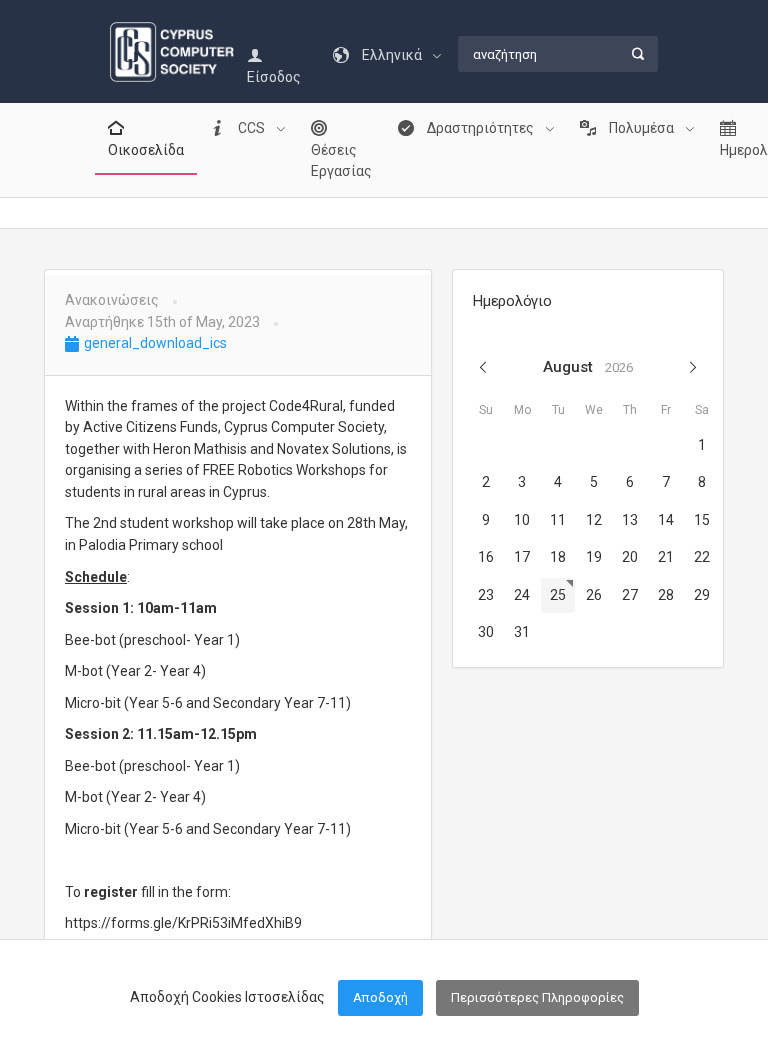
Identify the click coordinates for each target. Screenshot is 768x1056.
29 (702, 595)
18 (558, 557)
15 (702, 520)
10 (522, 520)
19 (594, 557)
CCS (251, 128)
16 (486, 557)
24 (522, 595)
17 (522, 557)
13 (630, 520)
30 (486, 632)
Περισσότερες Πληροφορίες (537, 997)
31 (522, 632)
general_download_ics (154, 343)
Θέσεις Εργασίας (341, 161)
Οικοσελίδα (146, 150)
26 (594, 595)
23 (486, 595)
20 (630, 557)
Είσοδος (274, 77)
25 (558, 595)
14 (666, 520)
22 (702, 557)
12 (594, 520)
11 (558, 520)
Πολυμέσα (641, 128)
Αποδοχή (380, 997)
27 (630, 595)
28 (666, 595)
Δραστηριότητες (480, 128)
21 (666, 557)
